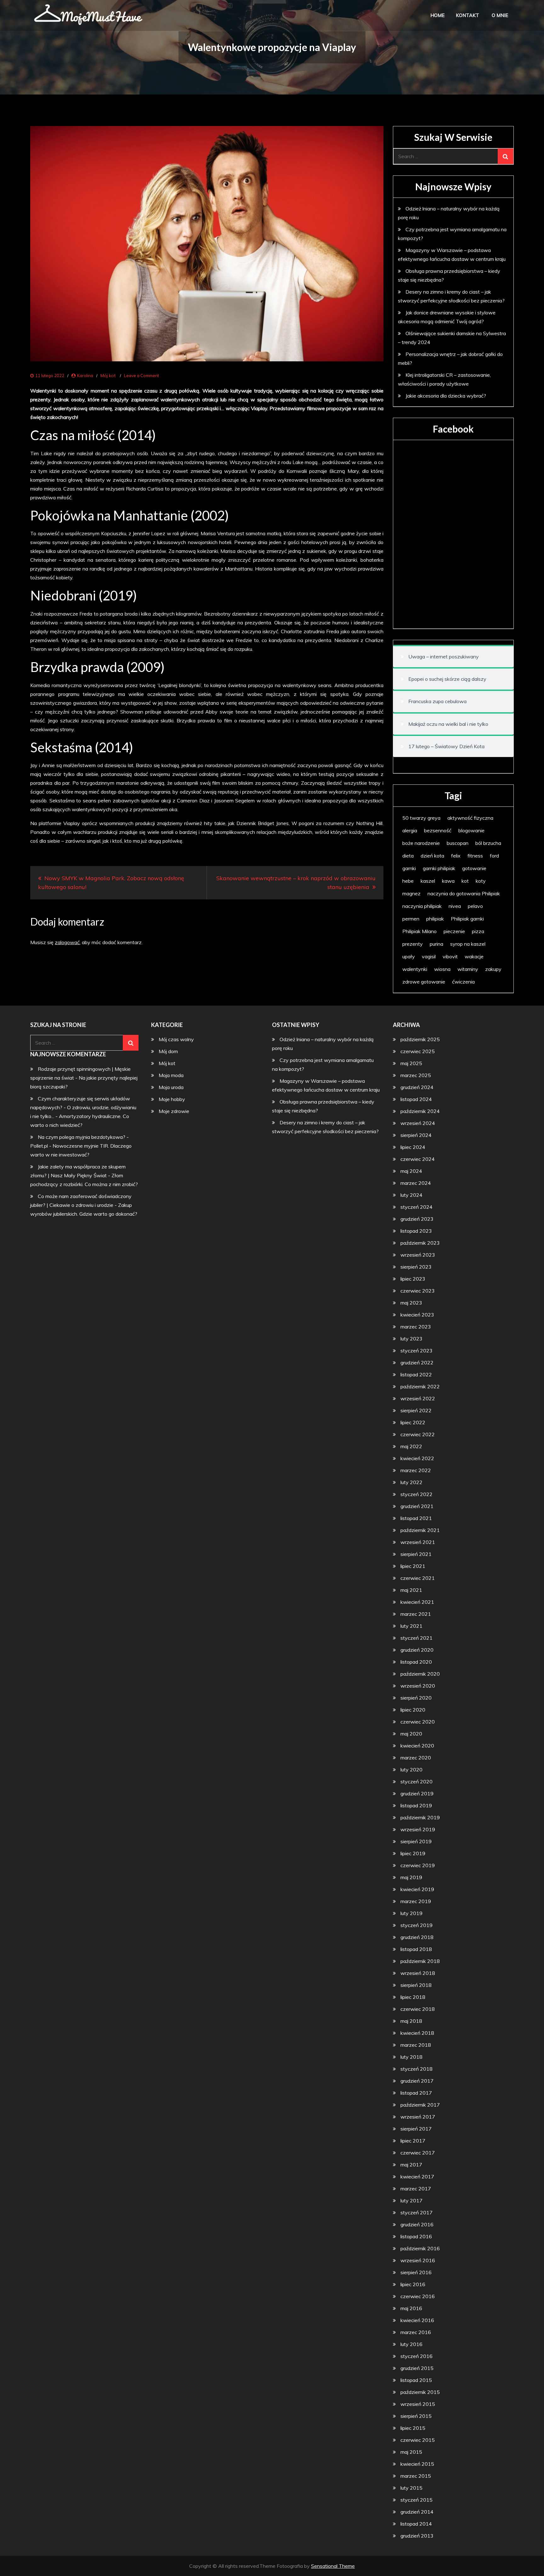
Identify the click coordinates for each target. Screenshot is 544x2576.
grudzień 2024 (417, 1087)
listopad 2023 (416, 1231)
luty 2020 (411, 1770)
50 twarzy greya (421, 818)
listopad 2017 (416, 2093)
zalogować (67, 942)
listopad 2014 (416, 2524)
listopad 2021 (416, 1518)
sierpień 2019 (416, 1841)
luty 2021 (411, 1626)
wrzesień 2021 (418, 1542)
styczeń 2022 (416, 1494)
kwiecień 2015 (417, 2464)
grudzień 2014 (417, 2512)
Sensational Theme (333, 2566)
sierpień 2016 (416, 2272)
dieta (408, 856)
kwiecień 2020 (417, 1746)
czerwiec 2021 (418, 1578)
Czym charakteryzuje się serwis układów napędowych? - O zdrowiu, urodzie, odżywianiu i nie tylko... (83, 1107)
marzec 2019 (416, 1901)
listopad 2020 (416, 1662)
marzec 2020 (416, 1758)
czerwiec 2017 (418, 2153)
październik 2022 (420, 1386)
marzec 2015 (416, 2476)
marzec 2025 (416, 1075)
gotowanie (474, 868)
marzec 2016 (416, 2332)
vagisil (429, 956)
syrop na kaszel (468, 944)
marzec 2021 (416, 1614)
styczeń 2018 (416, 2069)
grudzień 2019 (417, 1793)
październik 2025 (420, 1039)
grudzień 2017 (417, 2081)
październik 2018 (420, 1961)
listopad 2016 (416, 2236)
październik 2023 (420, 1243)
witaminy (468, 969)
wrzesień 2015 (418, 2404)
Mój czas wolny (176, 1039)
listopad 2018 (416, 1949)
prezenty (413, 944)
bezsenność (438, 830)
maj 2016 (411, 2308)
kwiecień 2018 (417, 2033)
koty (481, 881)
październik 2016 (420, 2248)
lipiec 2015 (413, 2428)
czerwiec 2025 (418, 1051)
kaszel (428, 881)
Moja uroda (171, 1087)
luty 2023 (411, 1339)
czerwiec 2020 (418, 1722)
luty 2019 (411, 1913)
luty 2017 (411, 2200)
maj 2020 (411, 1734)
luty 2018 (411, 2057)
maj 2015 (411, 2452)
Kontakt (467, 15)
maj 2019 (411, 1877)
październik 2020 (420, 1674)
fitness (475, 856)
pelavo (475, 906)
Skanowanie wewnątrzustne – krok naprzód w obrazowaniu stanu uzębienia (296, 883)
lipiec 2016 (413, 2284)
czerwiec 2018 (418, 2009)
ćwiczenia (463, 982)
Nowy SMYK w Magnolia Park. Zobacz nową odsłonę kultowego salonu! (111, 883)
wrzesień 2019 (418, 1829)
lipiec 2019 (413, 1853)
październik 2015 (420, 2392)
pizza (478, 931)
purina (436, 944)
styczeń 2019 (416, 1925)
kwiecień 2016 (417, 2320)
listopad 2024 (416, 1099)
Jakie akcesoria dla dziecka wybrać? (446, 396)
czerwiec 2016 (418, 2296)
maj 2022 (411, 1446)
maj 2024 (411, 1171)
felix (456, 856)
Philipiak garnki (467, 919)
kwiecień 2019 (417, 1889)
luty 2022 (411, 1482)
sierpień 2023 (416, 1267)
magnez (411, 893)
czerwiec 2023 (418, 1291)
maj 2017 (411, 2165)
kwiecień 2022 (417, 1458)
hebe (408, 881)
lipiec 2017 (413, 2141)
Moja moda (171, 1075)
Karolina (85, 376)
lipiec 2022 (413, 1422)
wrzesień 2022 (418, 1398)
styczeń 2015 (416, 2500)
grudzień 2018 (417, 1937)
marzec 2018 (416, 2045)
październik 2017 (420, 2105)
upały (409, 956)
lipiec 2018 (413, 1997)
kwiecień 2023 (417, 1315)
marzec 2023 (416, 1327)
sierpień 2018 (416, 1985)
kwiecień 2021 (417, 1602)
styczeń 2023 (416, 1351)
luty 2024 (411, 1195)
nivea (455, 906)
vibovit (450, 956)
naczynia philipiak (422, 906)
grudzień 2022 (417, 1363)
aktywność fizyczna (470, 818)
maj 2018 (411, 2021)
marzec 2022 (416, 1470)
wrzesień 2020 (418, 1686)
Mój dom (168, 1051)
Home (437, 15)
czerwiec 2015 (418, 2440)
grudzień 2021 (417, 1506)
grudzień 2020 (417, 1650)
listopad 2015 (416, 2380)
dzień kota (432, 856)
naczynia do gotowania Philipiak (464, 893)
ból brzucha (488, 843)
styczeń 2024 (416, 1207)
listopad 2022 (416, 1374)
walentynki (415, 969)
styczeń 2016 (416, 2356)
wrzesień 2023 (418, 1255)
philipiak (435, 919)
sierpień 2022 (416, 1410)
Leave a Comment (142, 376)
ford (494, 856)
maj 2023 (411, 1303)
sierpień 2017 (416, 2129)
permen (411, 919)
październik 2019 (420, 1817)
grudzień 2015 (417, 2368)
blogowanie (471, 830)
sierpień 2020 (416, 1698)
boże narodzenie (421, 843)
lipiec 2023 (413, 1279)
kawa (448, 881)
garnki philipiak (439, 868)
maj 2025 (411, 1063)
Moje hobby (172, 1099)
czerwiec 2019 (418, 1865)
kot (465, 881)
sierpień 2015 (416, 2416)
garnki (409, 868)
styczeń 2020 (416, 1781)
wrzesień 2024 (418, 1123)
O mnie (500, 15)
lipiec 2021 (413, 1566)
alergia (410, 830)
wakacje (474, 956)
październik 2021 (420, 1530)
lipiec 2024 (413, 1147)
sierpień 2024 (416, 1135)
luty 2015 (411, 2488)
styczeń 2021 (416, 1638)
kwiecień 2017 (417, 2177)
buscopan (458, 843)
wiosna (442, 969)
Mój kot (108, 376)
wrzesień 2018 (418, 1973)
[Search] (506, 156)
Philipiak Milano (419, 931)
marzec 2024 (416, 1183)
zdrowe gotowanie (424, 982)
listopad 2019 (416, 1805)
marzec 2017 (416, 2189)
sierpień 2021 (416, 1554)
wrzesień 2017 (418, 2117)
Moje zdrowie (174, 1111)
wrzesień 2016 (418, 2260)
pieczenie (454, 931)
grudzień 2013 (417, 2536)
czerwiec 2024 (418, 1159)
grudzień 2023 (417, 1219)
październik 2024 (420, 1111)
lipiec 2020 (413, 1710)
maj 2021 (411, 1590)
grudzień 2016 (417, 2224)
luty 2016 (411, 2344)
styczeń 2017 (416, 2212)
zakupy (493, 969)
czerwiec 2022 (418, 1434)
